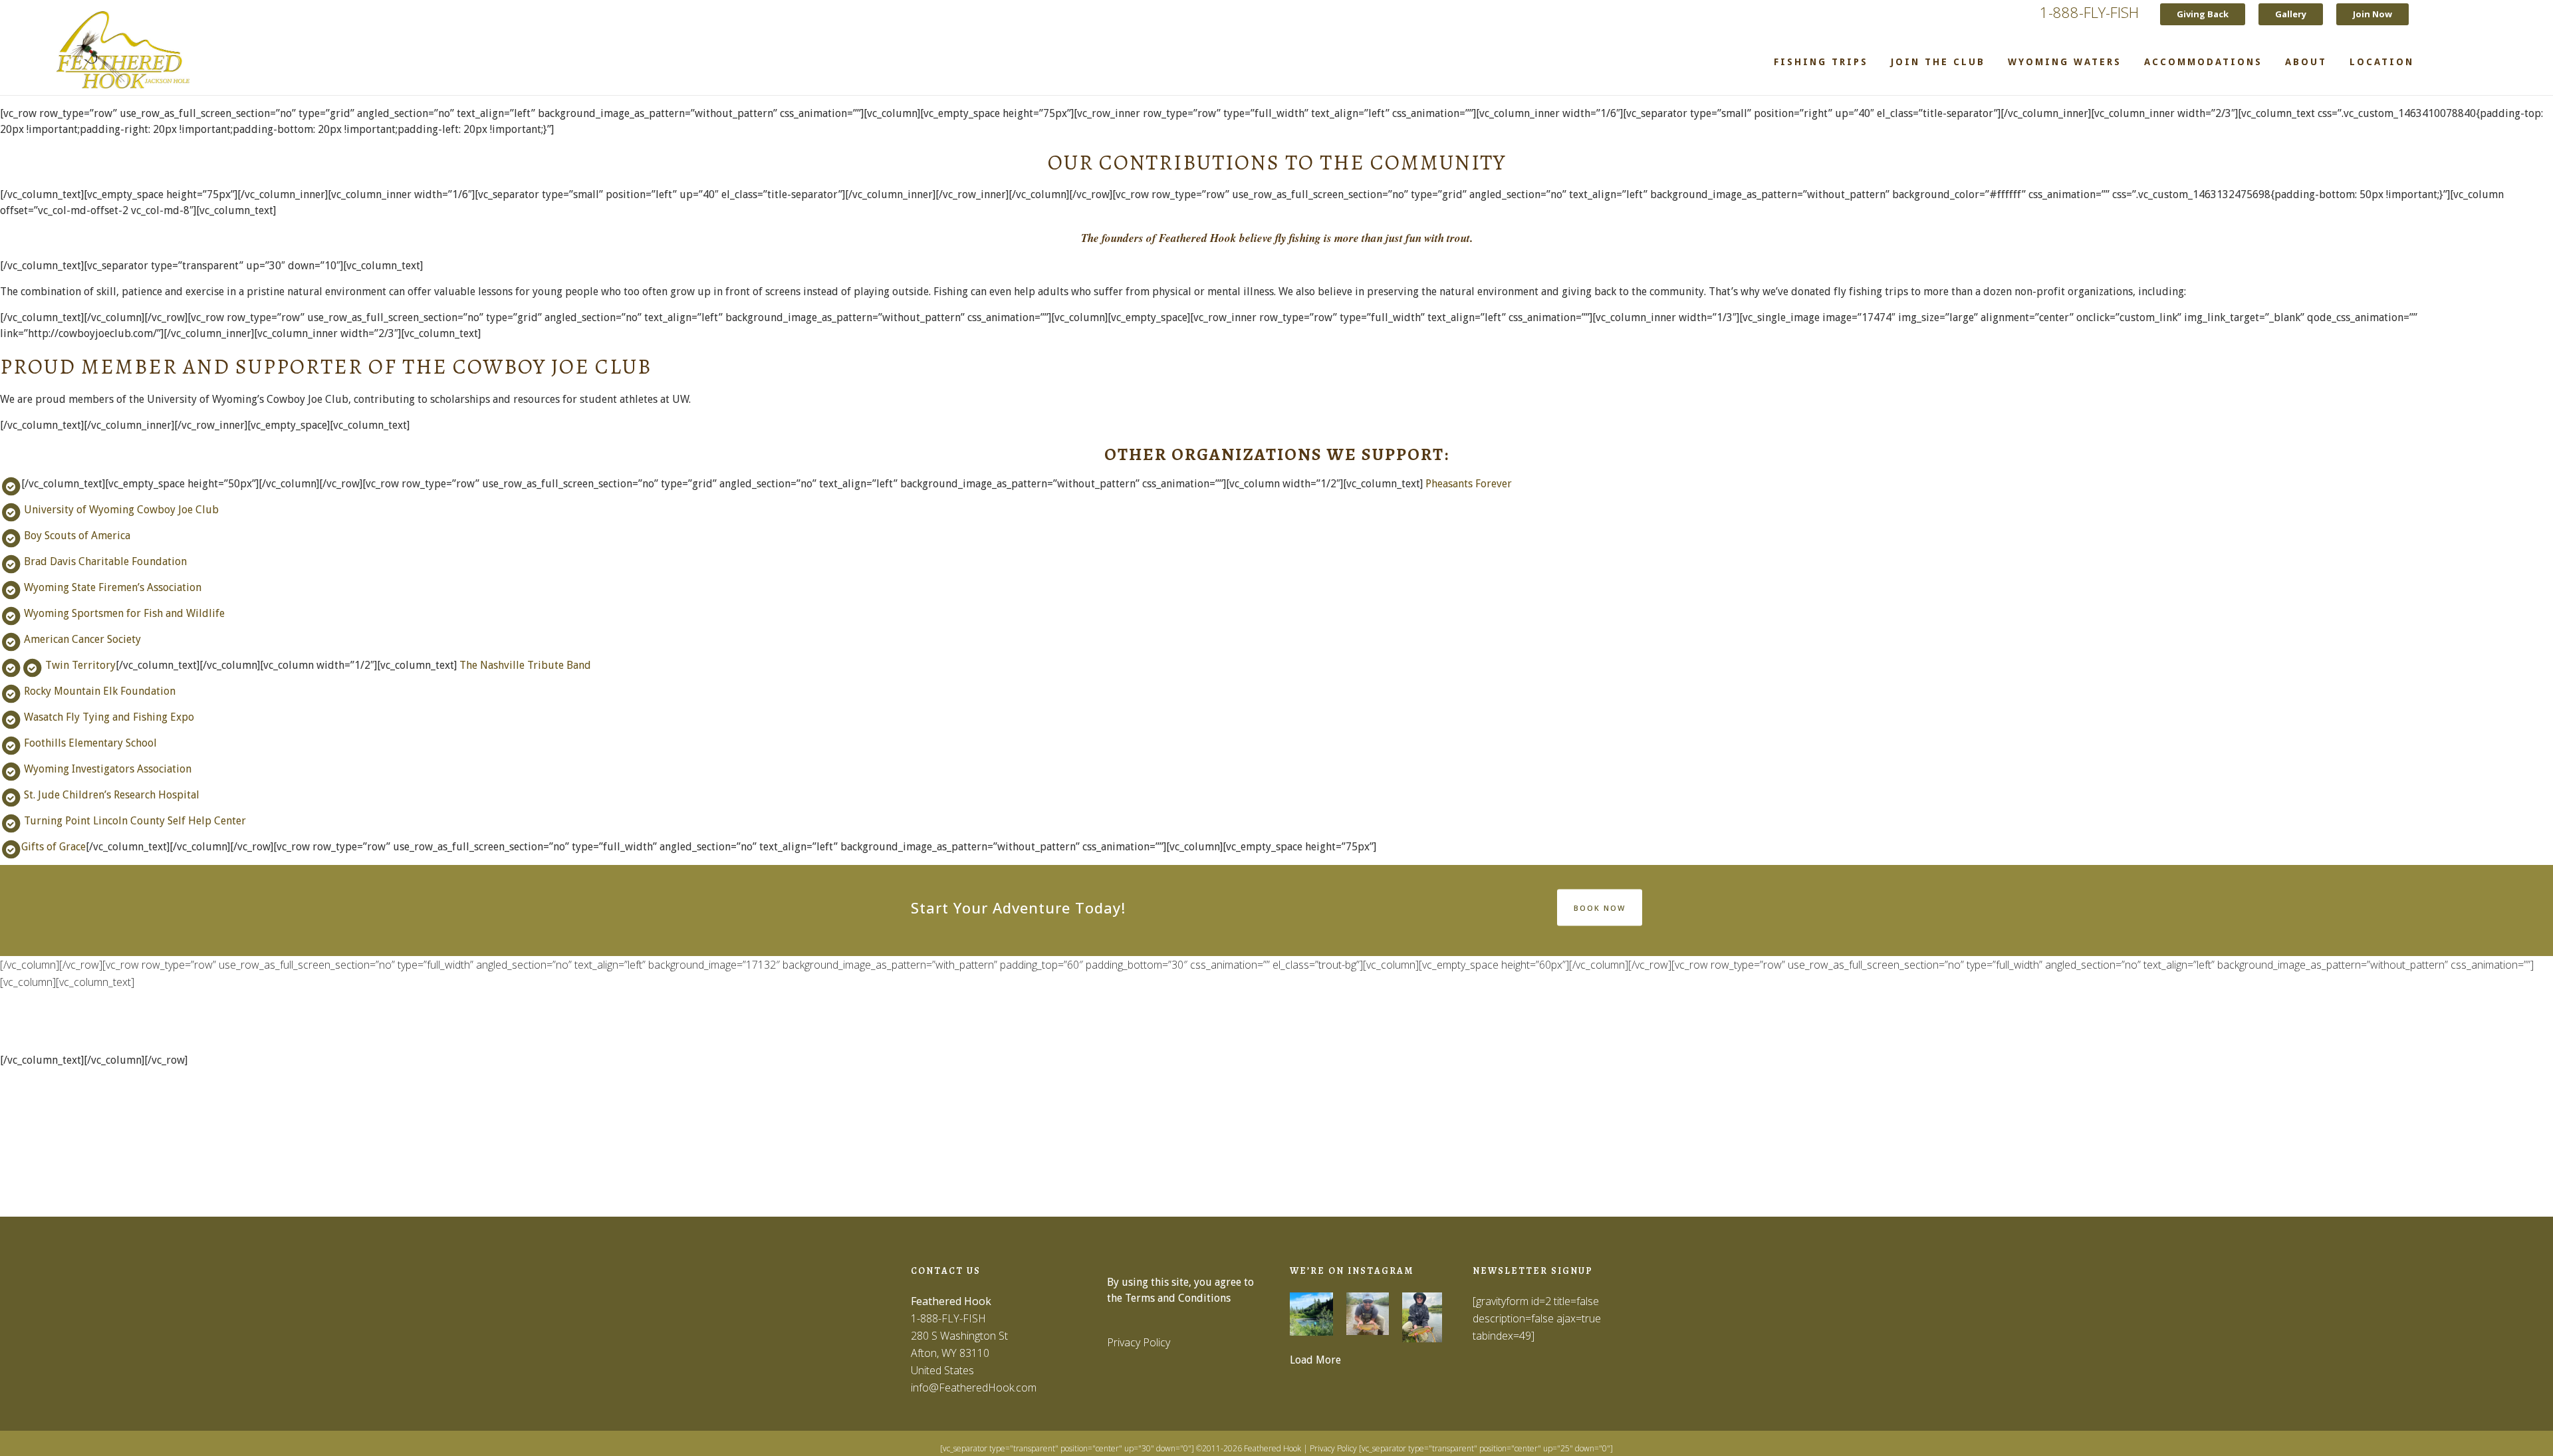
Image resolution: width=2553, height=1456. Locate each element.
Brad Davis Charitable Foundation (105, 561)
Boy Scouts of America (77, 536)
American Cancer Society (82, 639)
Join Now (2372, 14)
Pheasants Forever (1469, 484)
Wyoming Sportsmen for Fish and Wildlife (124, 613)
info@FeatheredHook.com (974, 1388)
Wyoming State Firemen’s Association (113, 587)
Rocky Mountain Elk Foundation (100, 691)
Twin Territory (80, 665)
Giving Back (2203, 14)
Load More (1315, 1360)
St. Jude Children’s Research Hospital (112, 795)
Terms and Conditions (1178, 1298)
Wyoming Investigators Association (108, 769)
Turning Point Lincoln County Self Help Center (135, 821)
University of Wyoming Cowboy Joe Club (121, 510)
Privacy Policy (1139, 1342)
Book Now (1600, 907)
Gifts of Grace (54, 847)
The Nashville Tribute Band (525, 665)
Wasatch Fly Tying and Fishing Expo (109, 717)
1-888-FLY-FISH (2089, 12)
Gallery (2291, 14)
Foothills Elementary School (90, 743)
